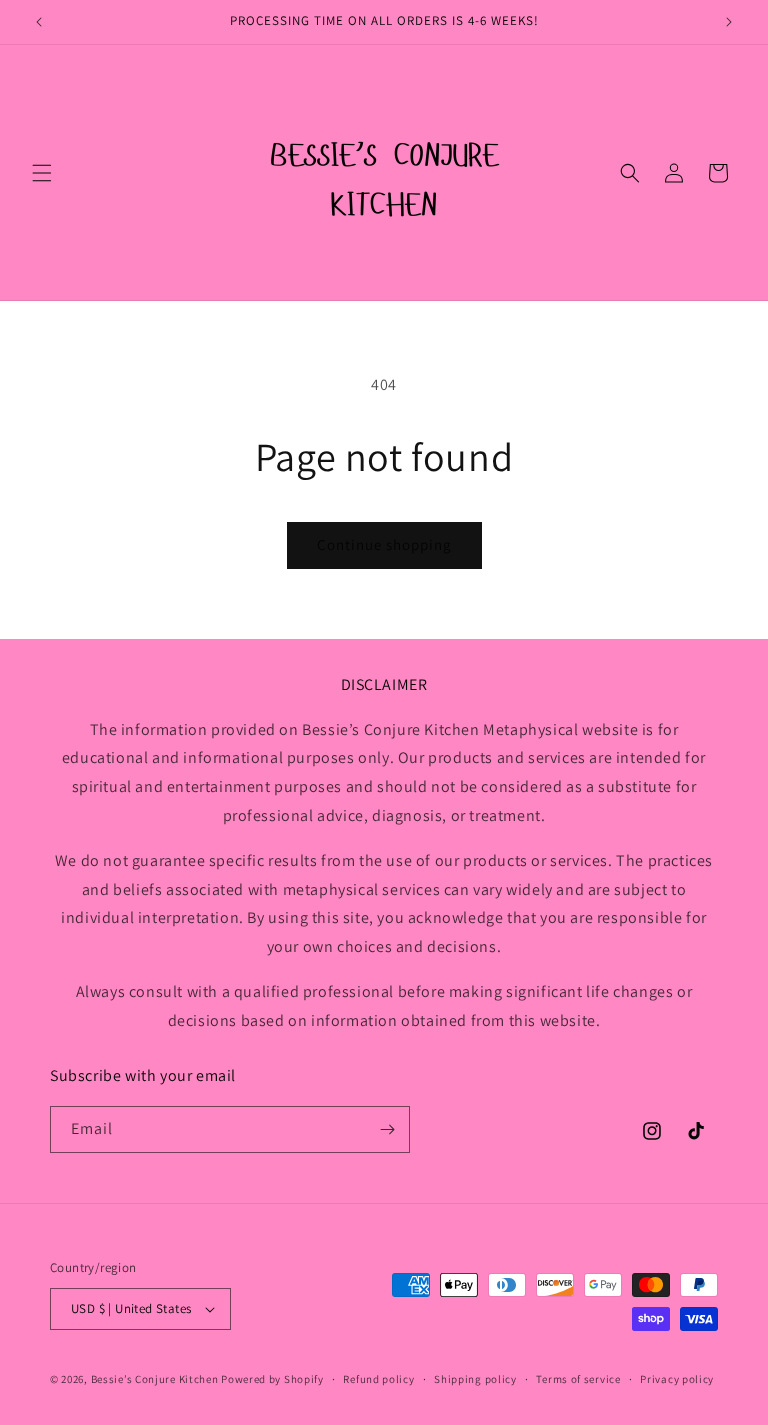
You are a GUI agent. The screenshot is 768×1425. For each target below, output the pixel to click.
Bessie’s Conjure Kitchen (156, 1379)
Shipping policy (475, 1379)
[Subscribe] (387, 1129)
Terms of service (578, 1379)
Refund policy (378, 1379)
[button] (42, 173)
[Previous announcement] (39, 22)
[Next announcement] (729, 22)
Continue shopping (384, 544)
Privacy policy (677, 1379)
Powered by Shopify (272, 1379)
